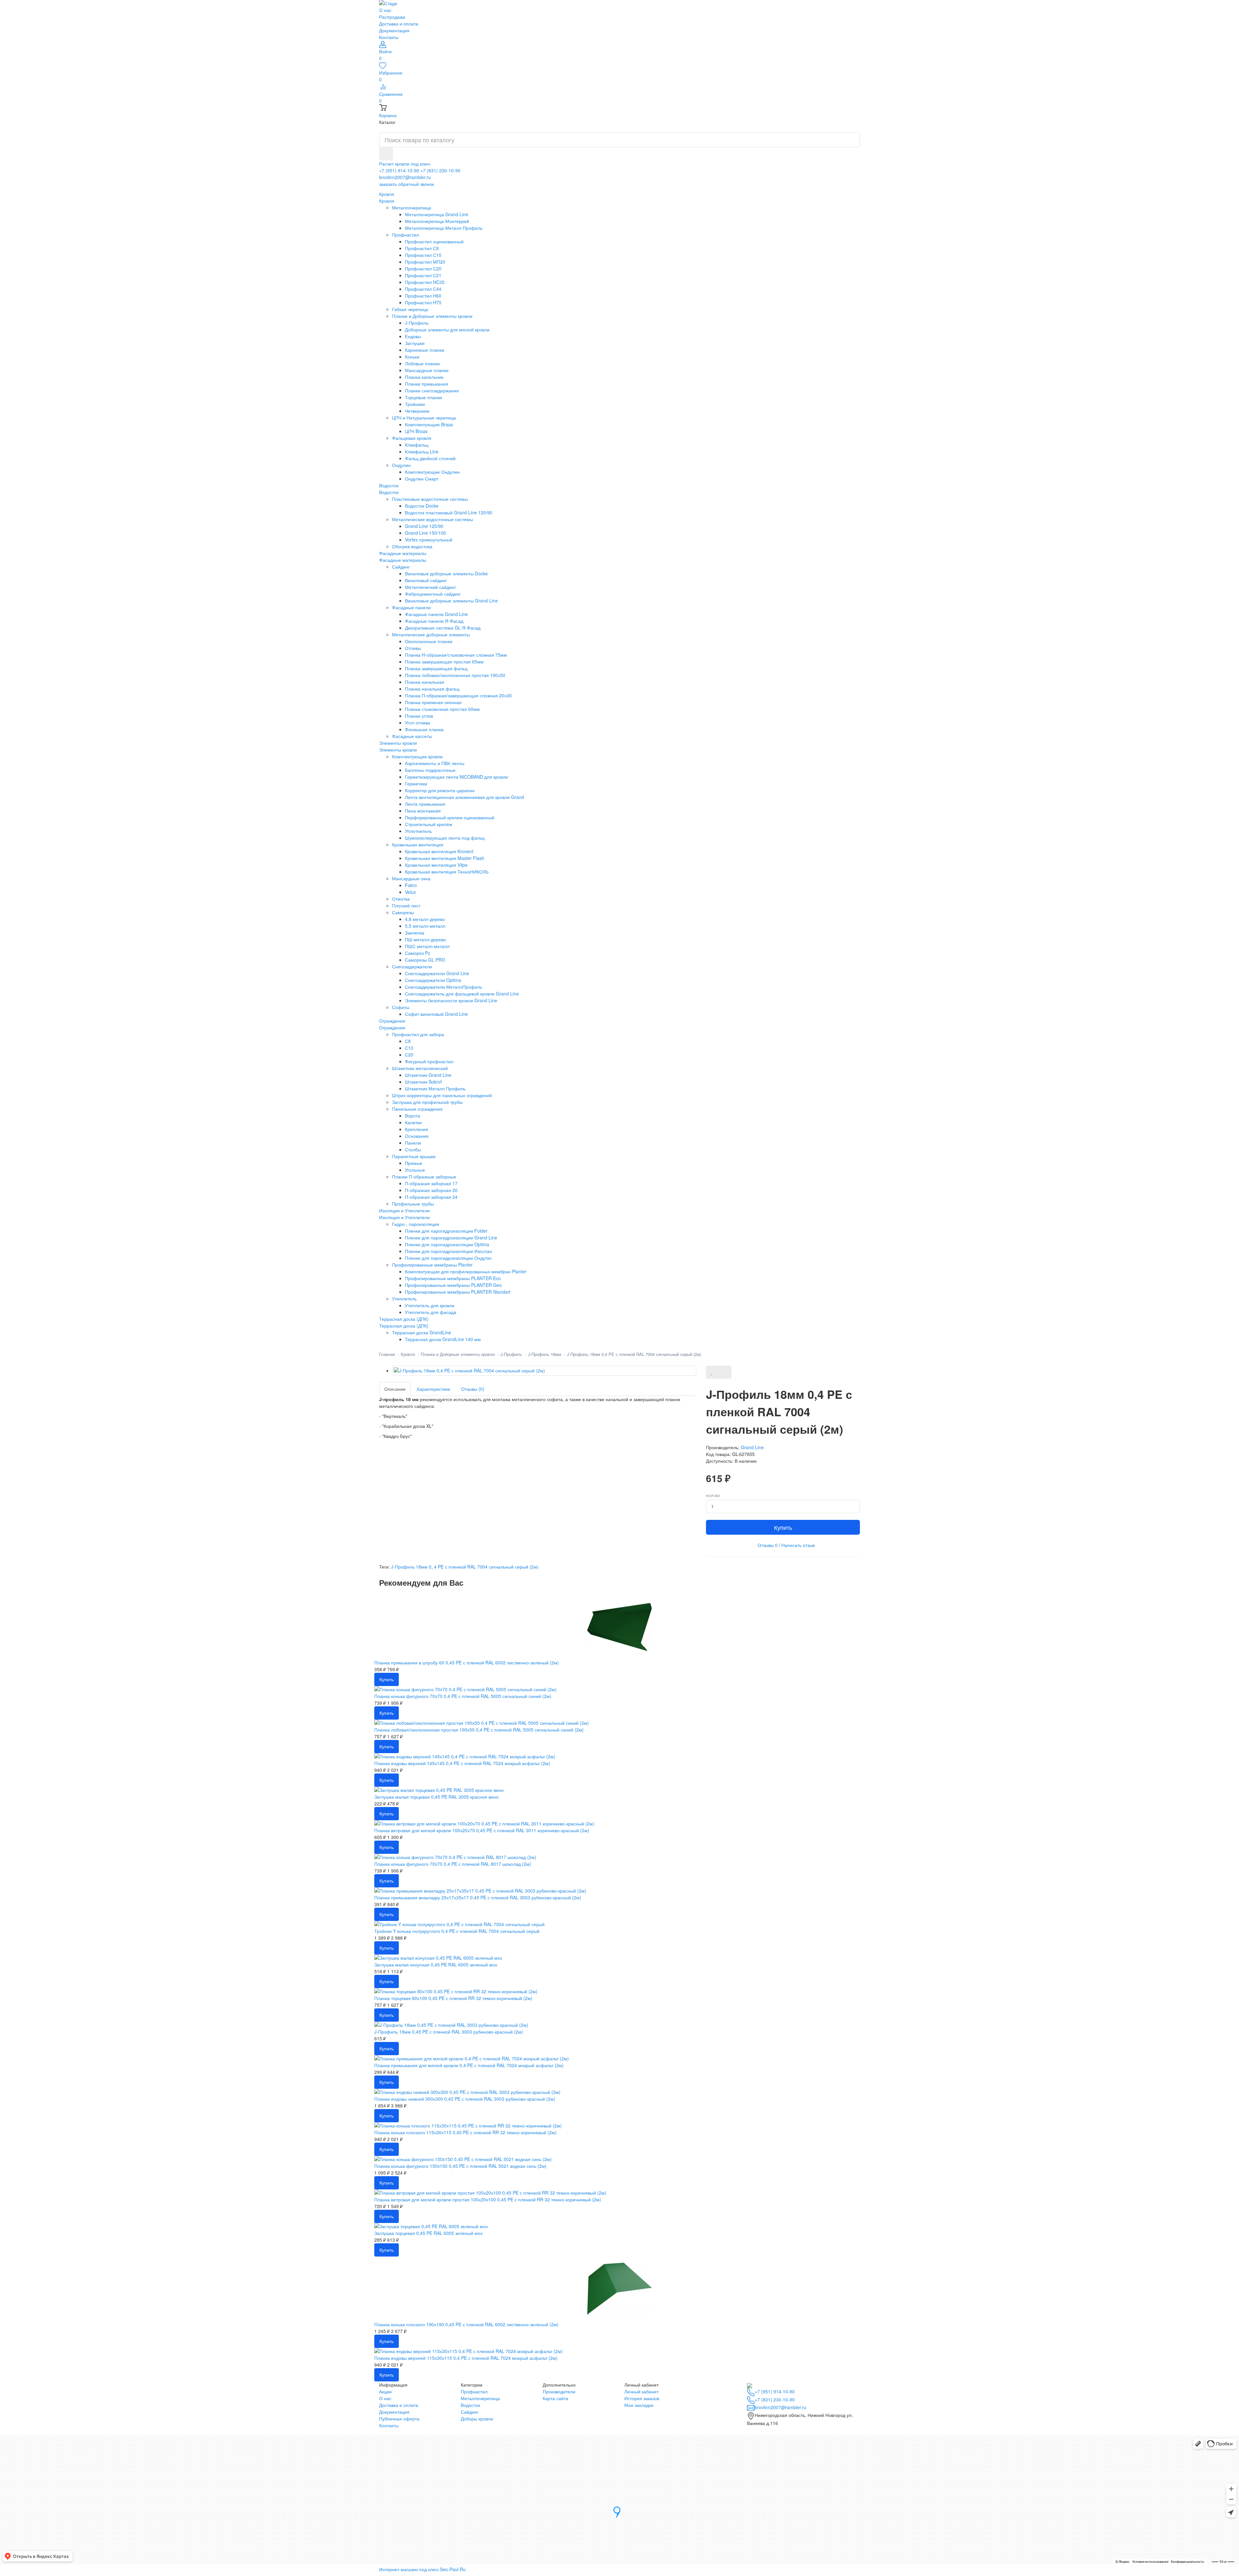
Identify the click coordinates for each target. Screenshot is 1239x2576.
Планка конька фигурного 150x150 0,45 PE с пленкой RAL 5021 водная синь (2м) (460, 2166)
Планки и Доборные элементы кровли (458, 1354)
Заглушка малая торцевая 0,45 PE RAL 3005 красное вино (436, 1797)
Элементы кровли (398, 750)
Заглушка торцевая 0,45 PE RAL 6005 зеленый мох (428, 2233)
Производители (559, 2391)
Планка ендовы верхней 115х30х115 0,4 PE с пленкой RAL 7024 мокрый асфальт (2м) (466, 2358)
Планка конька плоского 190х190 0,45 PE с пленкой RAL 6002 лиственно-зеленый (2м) (466, 2324)
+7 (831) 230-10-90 (440, 170)
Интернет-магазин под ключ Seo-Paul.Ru (422, 2569)
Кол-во (713, 1496)
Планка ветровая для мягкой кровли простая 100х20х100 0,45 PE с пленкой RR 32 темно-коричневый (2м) (488, 2199)
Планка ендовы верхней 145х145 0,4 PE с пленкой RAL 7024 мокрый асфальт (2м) (462, 1763)
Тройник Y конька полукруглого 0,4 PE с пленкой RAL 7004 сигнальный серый (457, 1931)
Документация (394, 30)
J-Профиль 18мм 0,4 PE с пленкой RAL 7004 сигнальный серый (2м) (634, 1354)
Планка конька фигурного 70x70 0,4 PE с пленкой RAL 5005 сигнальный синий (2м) (463, 1696)
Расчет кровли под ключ (405, 164)
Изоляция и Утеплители (404, 1217)
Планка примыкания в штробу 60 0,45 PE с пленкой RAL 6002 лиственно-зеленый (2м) (467, 1662)
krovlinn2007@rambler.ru (405, 177)
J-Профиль (511, 1354)
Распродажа (392, 17)
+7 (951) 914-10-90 (399, 170)
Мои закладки (639, 2405)
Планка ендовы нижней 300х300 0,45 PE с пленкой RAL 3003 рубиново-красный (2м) (465, 2099)
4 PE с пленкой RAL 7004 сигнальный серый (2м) (486, 1567)
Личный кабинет (641, 2391)
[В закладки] (712, 1372)
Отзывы (768, 1545)
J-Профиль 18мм (544, 1354)
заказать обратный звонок (407, 184)
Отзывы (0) (473, 1389)
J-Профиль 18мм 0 (411, 1567)
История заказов (642, 2398)
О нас (385, 10)
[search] (386, 154)
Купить (783, 1527)
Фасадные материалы (403, 560)
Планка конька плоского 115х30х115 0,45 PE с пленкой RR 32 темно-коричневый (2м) (465, 2132)
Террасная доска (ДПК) (404, 1326)
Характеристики (433, 1389)
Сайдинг (470, 2412)
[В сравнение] (725, 1372)
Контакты (389, 37)
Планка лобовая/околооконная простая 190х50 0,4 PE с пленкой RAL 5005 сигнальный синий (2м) (479, 1730)
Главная (387, 1354)
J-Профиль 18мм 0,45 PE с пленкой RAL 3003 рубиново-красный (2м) (449, 2032)
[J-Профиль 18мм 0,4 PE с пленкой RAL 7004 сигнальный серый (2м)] (544, 1371)
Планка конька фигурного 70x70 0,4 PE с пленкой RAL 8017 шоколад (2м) (453, 1864)
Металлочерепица (480, 2398)
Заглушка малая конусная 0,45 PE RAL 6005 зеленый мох (436, 1965)
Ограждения (392, 1027)
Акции (385, 2391)
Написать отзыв (798, 1545)
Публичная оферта (399, 2419)
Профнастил (474, 2391)
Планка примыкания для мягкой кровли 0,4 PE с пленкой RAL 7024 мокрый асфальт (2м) (469, 2065)
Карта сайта (555, 2398)
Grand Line (752, 1447)
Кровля (387, 201)
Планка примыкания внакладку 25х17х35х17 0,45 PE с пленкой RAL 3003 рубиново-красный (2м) (478, 1897)
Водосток (389, 492)
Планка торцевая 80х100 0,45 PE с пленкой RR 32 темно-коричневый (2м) (453, 1998)
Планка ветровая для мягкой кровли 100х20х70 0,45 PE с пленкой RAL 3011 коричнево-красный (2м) (482, 1830)
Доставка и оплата (399, 24)
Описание (395, 1389)
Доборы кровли (477, 2419)
